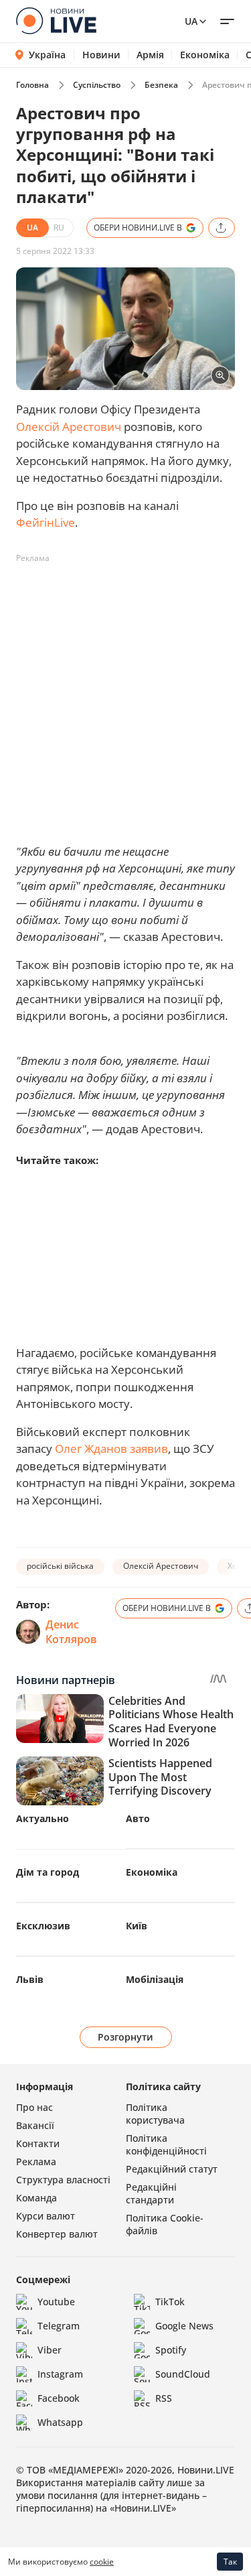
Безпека (161, 85)
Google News (184, 2326)
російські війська (60, 1566)
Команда (36, 2198)
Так (230, 2562)
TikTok (170, 2302)
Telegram (59, 2326)
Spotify (171, 2350)
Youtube (56, 2302)
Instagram (60, 2374)
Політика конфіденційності (166, 2144)
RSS (164, 2398)
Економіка (205, 55)
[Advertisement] (125, 695)
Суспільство (97, 85)
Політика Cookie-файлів (165, 2224)
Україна (47, 55)
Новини (101, 55)
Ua (191, 21)
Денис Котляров (71, 1632)
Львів (30, 1979)
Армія (150, 55)
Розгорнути (125, 2037)
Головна (32, 85)
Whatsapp (60, 2422)
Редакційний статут (172, 2169)
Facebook (59, 2398)
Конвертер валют (57, 2234)
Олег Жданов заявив (111, 1448)
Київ (137, 1926)
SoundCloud (183, 2374)
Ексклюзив (43, 1926)
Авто (138, 1818)
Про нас (34, 2107)
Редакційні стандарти (151, 2193)
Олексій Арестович (70, 427)
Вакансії (35, 2125)
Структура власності (63, 2180)
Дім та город (48, 1872)
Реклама (36, 2162)
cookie (102, 2562)
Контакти (38, 2143)
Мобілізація (155, 1979)
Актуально (43, 1818)
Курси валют (46, 2216)
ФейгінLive (46, 522)
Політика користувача (155, 2114)
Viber (50, 2350)
